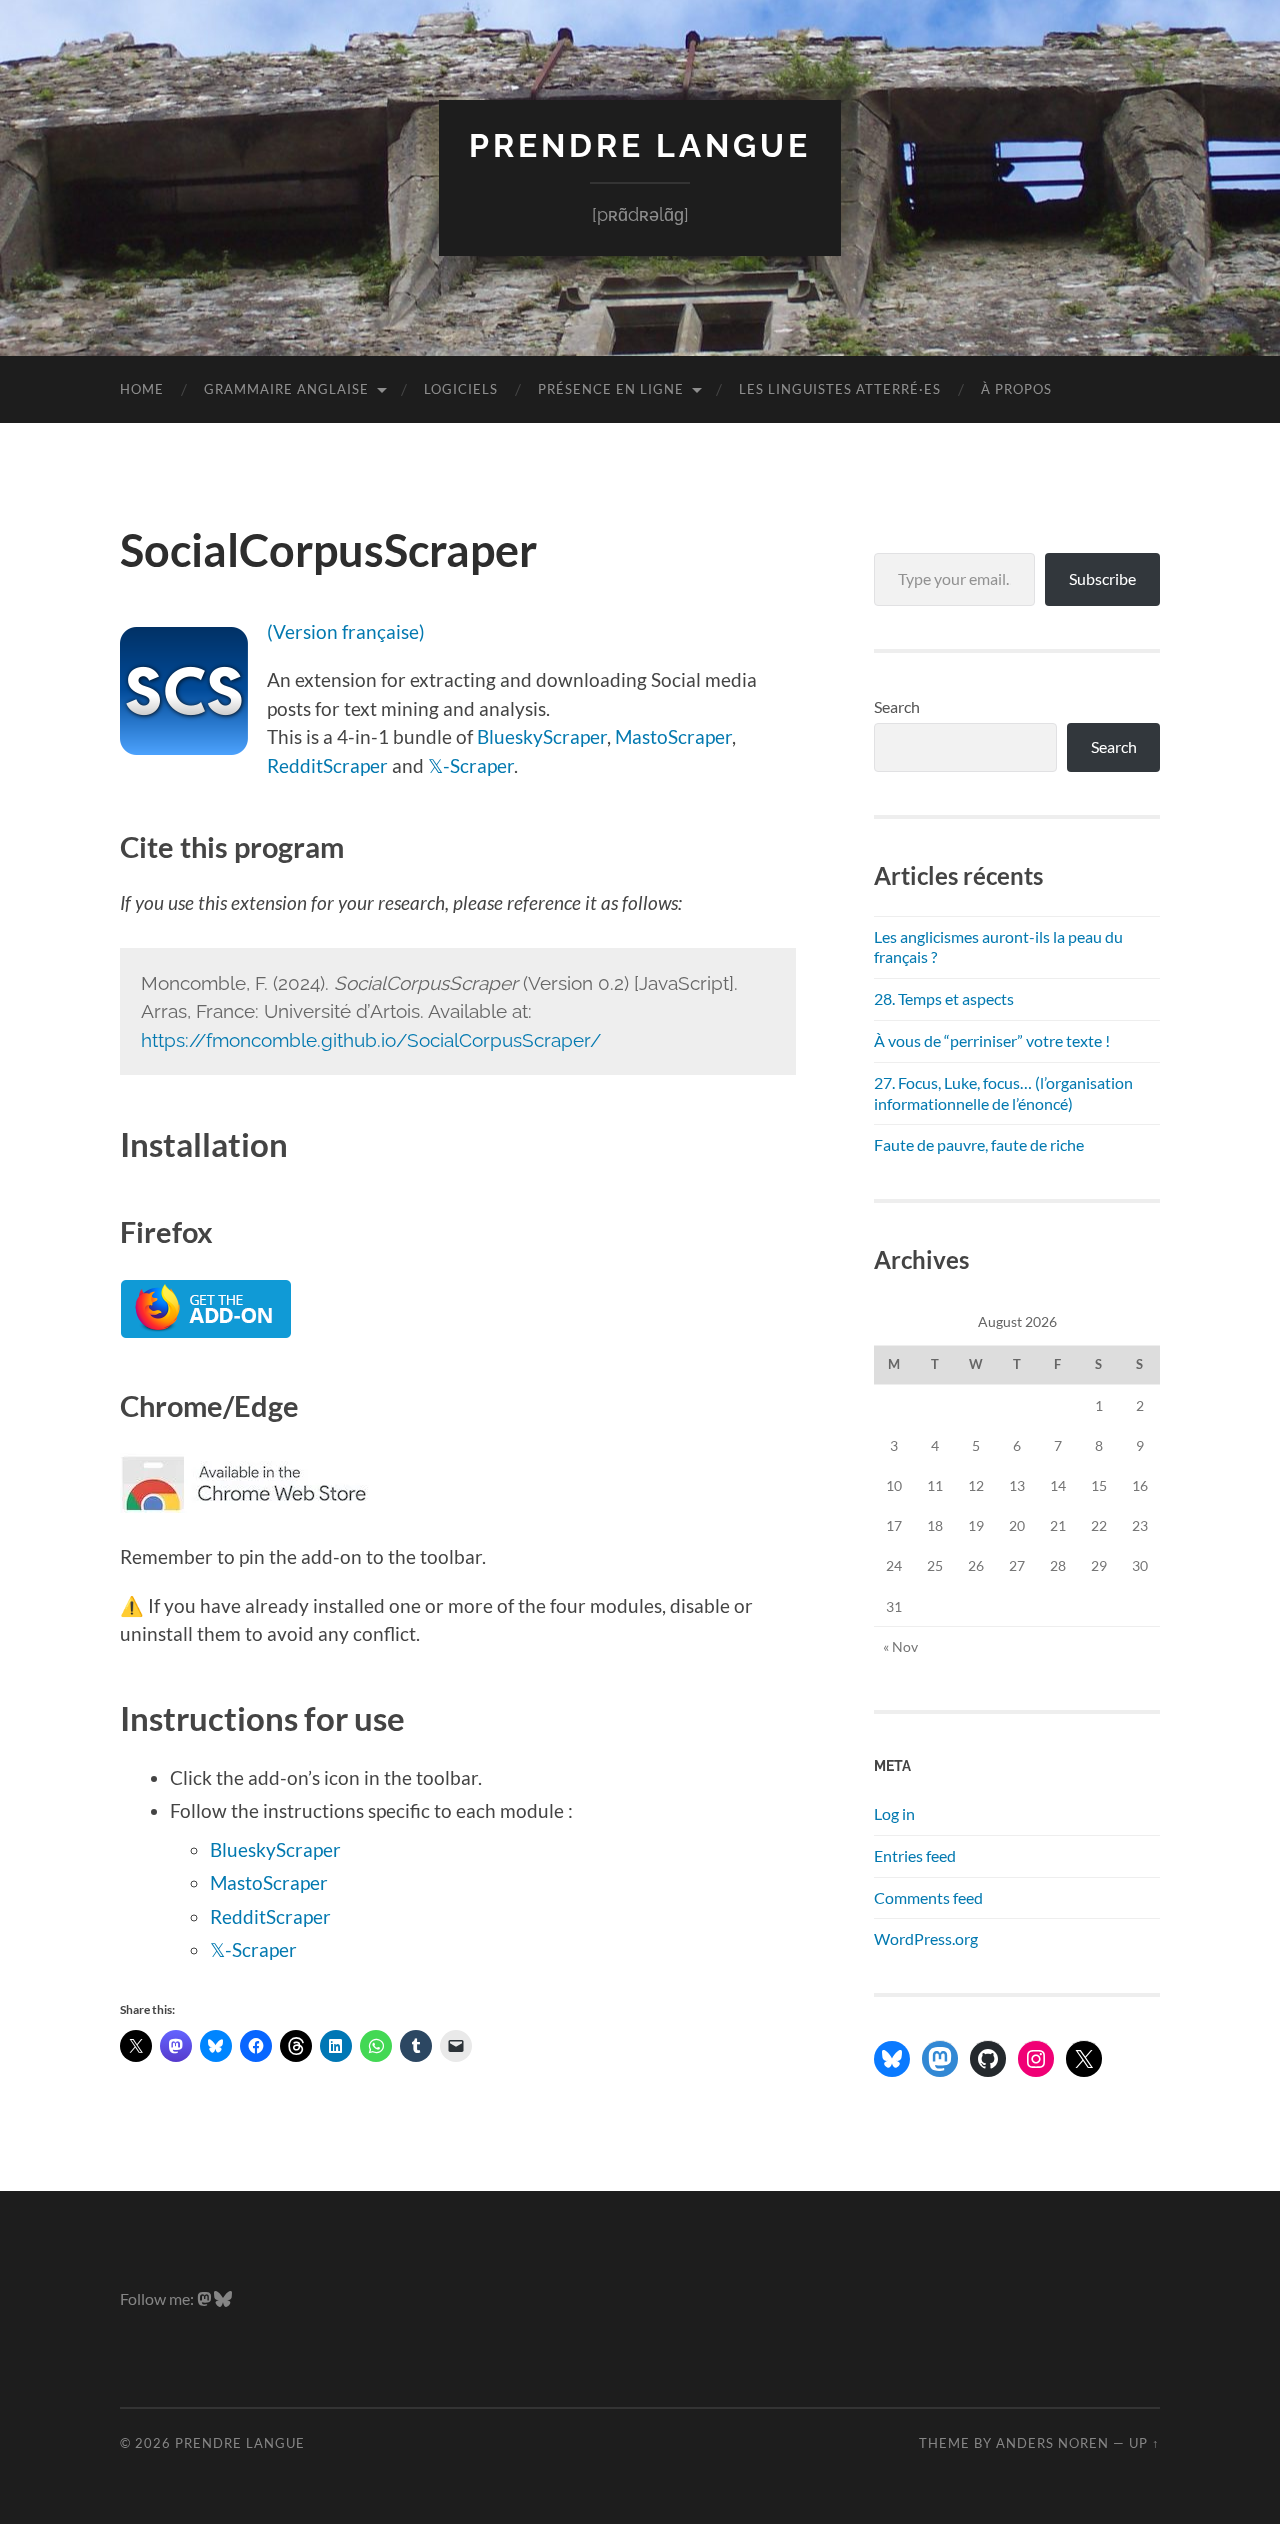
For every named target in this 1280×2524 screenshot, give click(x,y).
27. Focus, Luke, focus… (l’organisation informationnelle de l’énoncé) (1003, 1093)
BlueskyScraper (542, 736)
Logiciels (461, 389)
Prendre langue (640, 145)
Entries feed (915, 1855)
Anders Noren (1052, 2443)
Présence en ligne (611, 389)
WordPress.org (926, 1938)
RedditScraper (327, 765)
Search (897, 706)
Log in (894, 1813)
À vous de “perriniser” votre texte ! (992, 1040)
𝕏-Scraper (471, 765)
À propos (1016, 389)
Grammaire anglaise (286, 389)
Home (142, 389)
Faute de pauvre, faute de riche (979, 1144)
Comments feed (928, 1897)
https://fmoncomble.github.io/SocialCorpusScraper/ (371, 1040)
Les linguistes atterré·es (840, 389)
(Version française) (346, 631)
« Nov (900, 1646)
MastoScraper (673, 736)
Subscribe (1102, 578)
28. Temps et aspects (944, 998)
